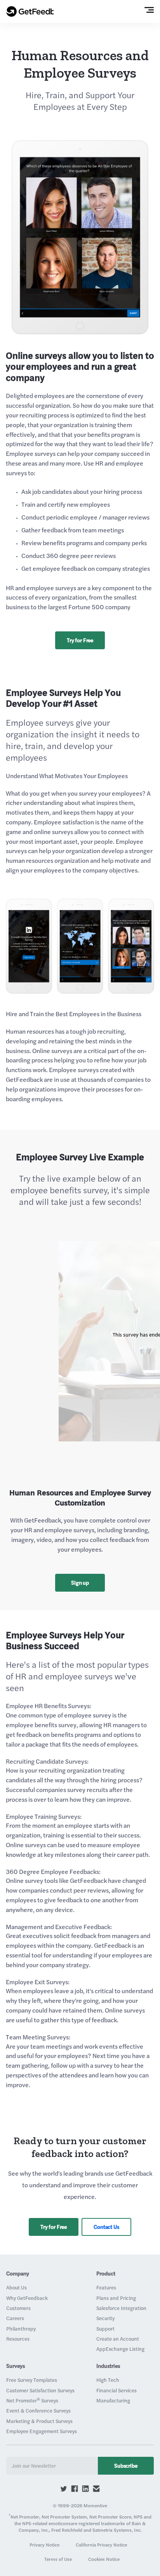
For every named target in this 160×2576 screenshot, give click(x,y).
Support (105, 2329)
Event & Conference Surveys (38, 2411)
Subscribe (126, 2466)
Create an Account (118, 2339)
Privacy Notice (44, 2545)
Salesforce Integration (121, 2308)
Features (106, 2287)
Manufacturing (113, 2400)
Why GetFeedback (27, 2298)
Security (105, 2318)
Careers (15, 2318)
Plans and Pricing (116, 2298)
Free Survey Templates (32, 2380)
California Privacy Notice (101, 2545)
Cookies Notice (104, 2559)
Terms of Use (58, 2559)
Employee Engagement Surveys (42, 2431)
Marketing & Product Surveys (39, 2421)
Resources (18, 2339)
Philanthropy (21, 2329)
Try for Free (80, 640)
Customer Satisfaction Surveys (40, 2390)
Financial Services (117, 2390)
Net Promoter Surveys (32, 2400)
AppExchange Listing (120, 2349)
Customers (18, 2308)
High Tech (108, 2380)
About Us (17, 2287)
